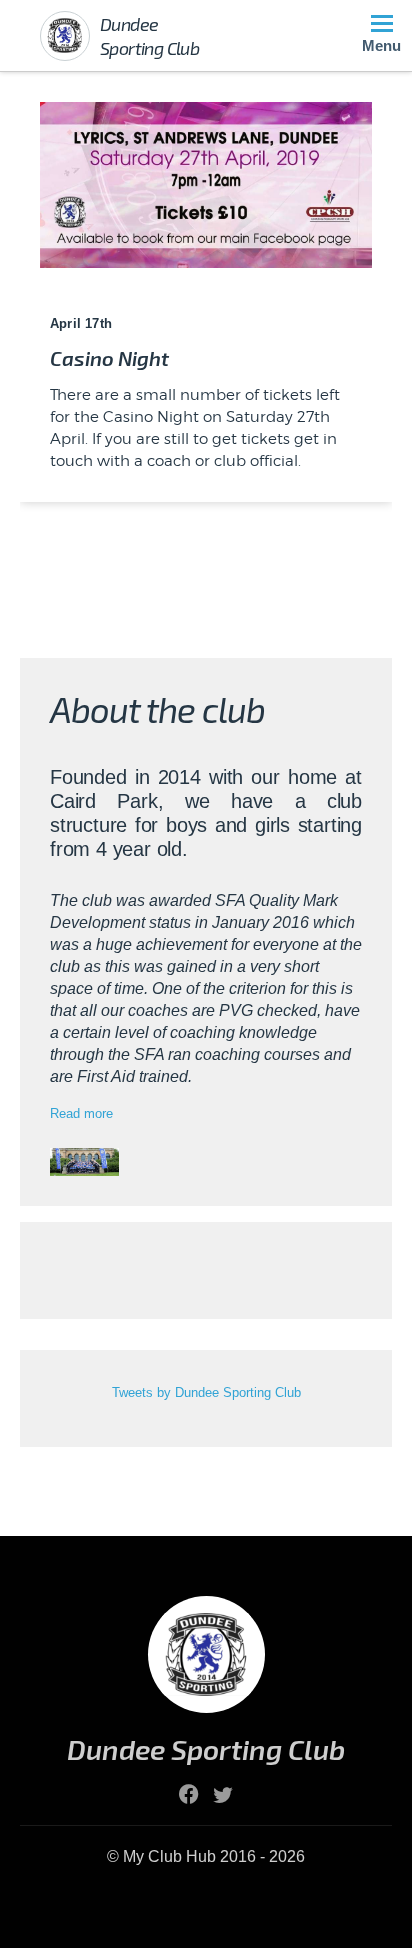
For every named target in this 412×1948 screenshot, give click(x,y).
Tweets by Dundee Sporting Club (206, 1392)
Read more (81, 1113)
